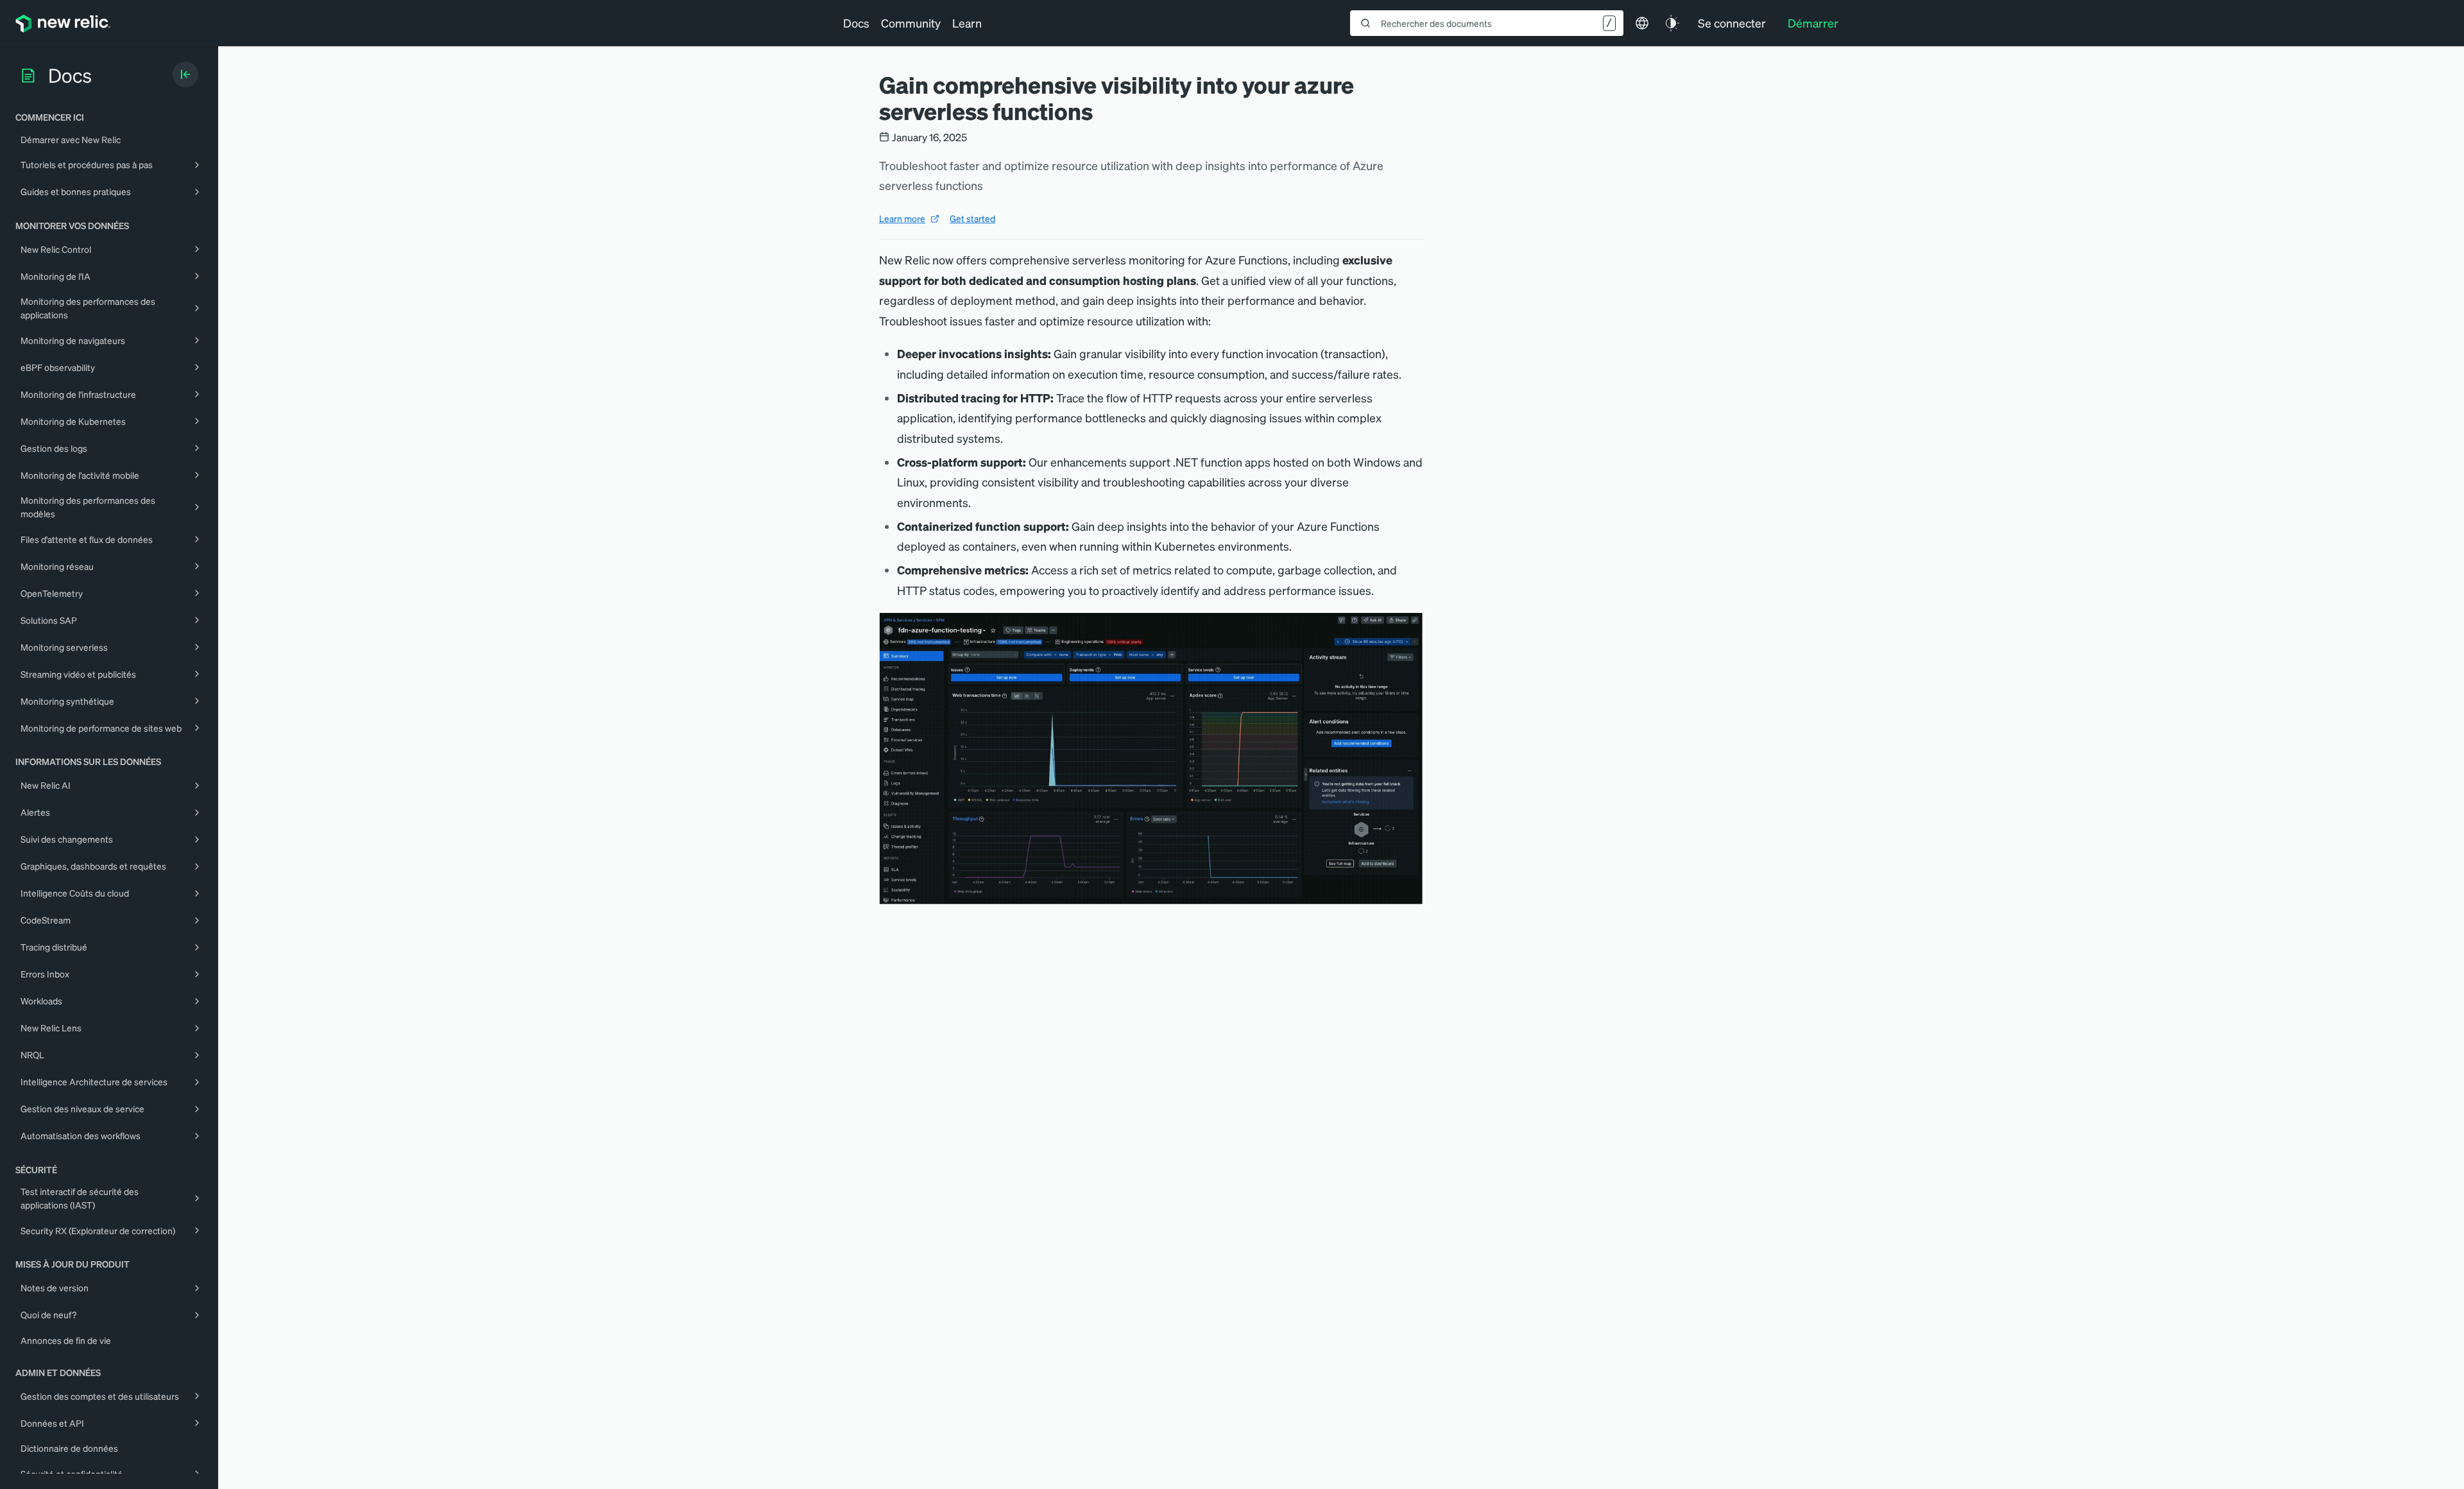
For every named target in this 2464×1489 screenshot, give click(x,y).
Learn (967, 23)
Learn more (902, 218)
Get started (972, 218)
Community (911, 23)
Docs (856, 23)
